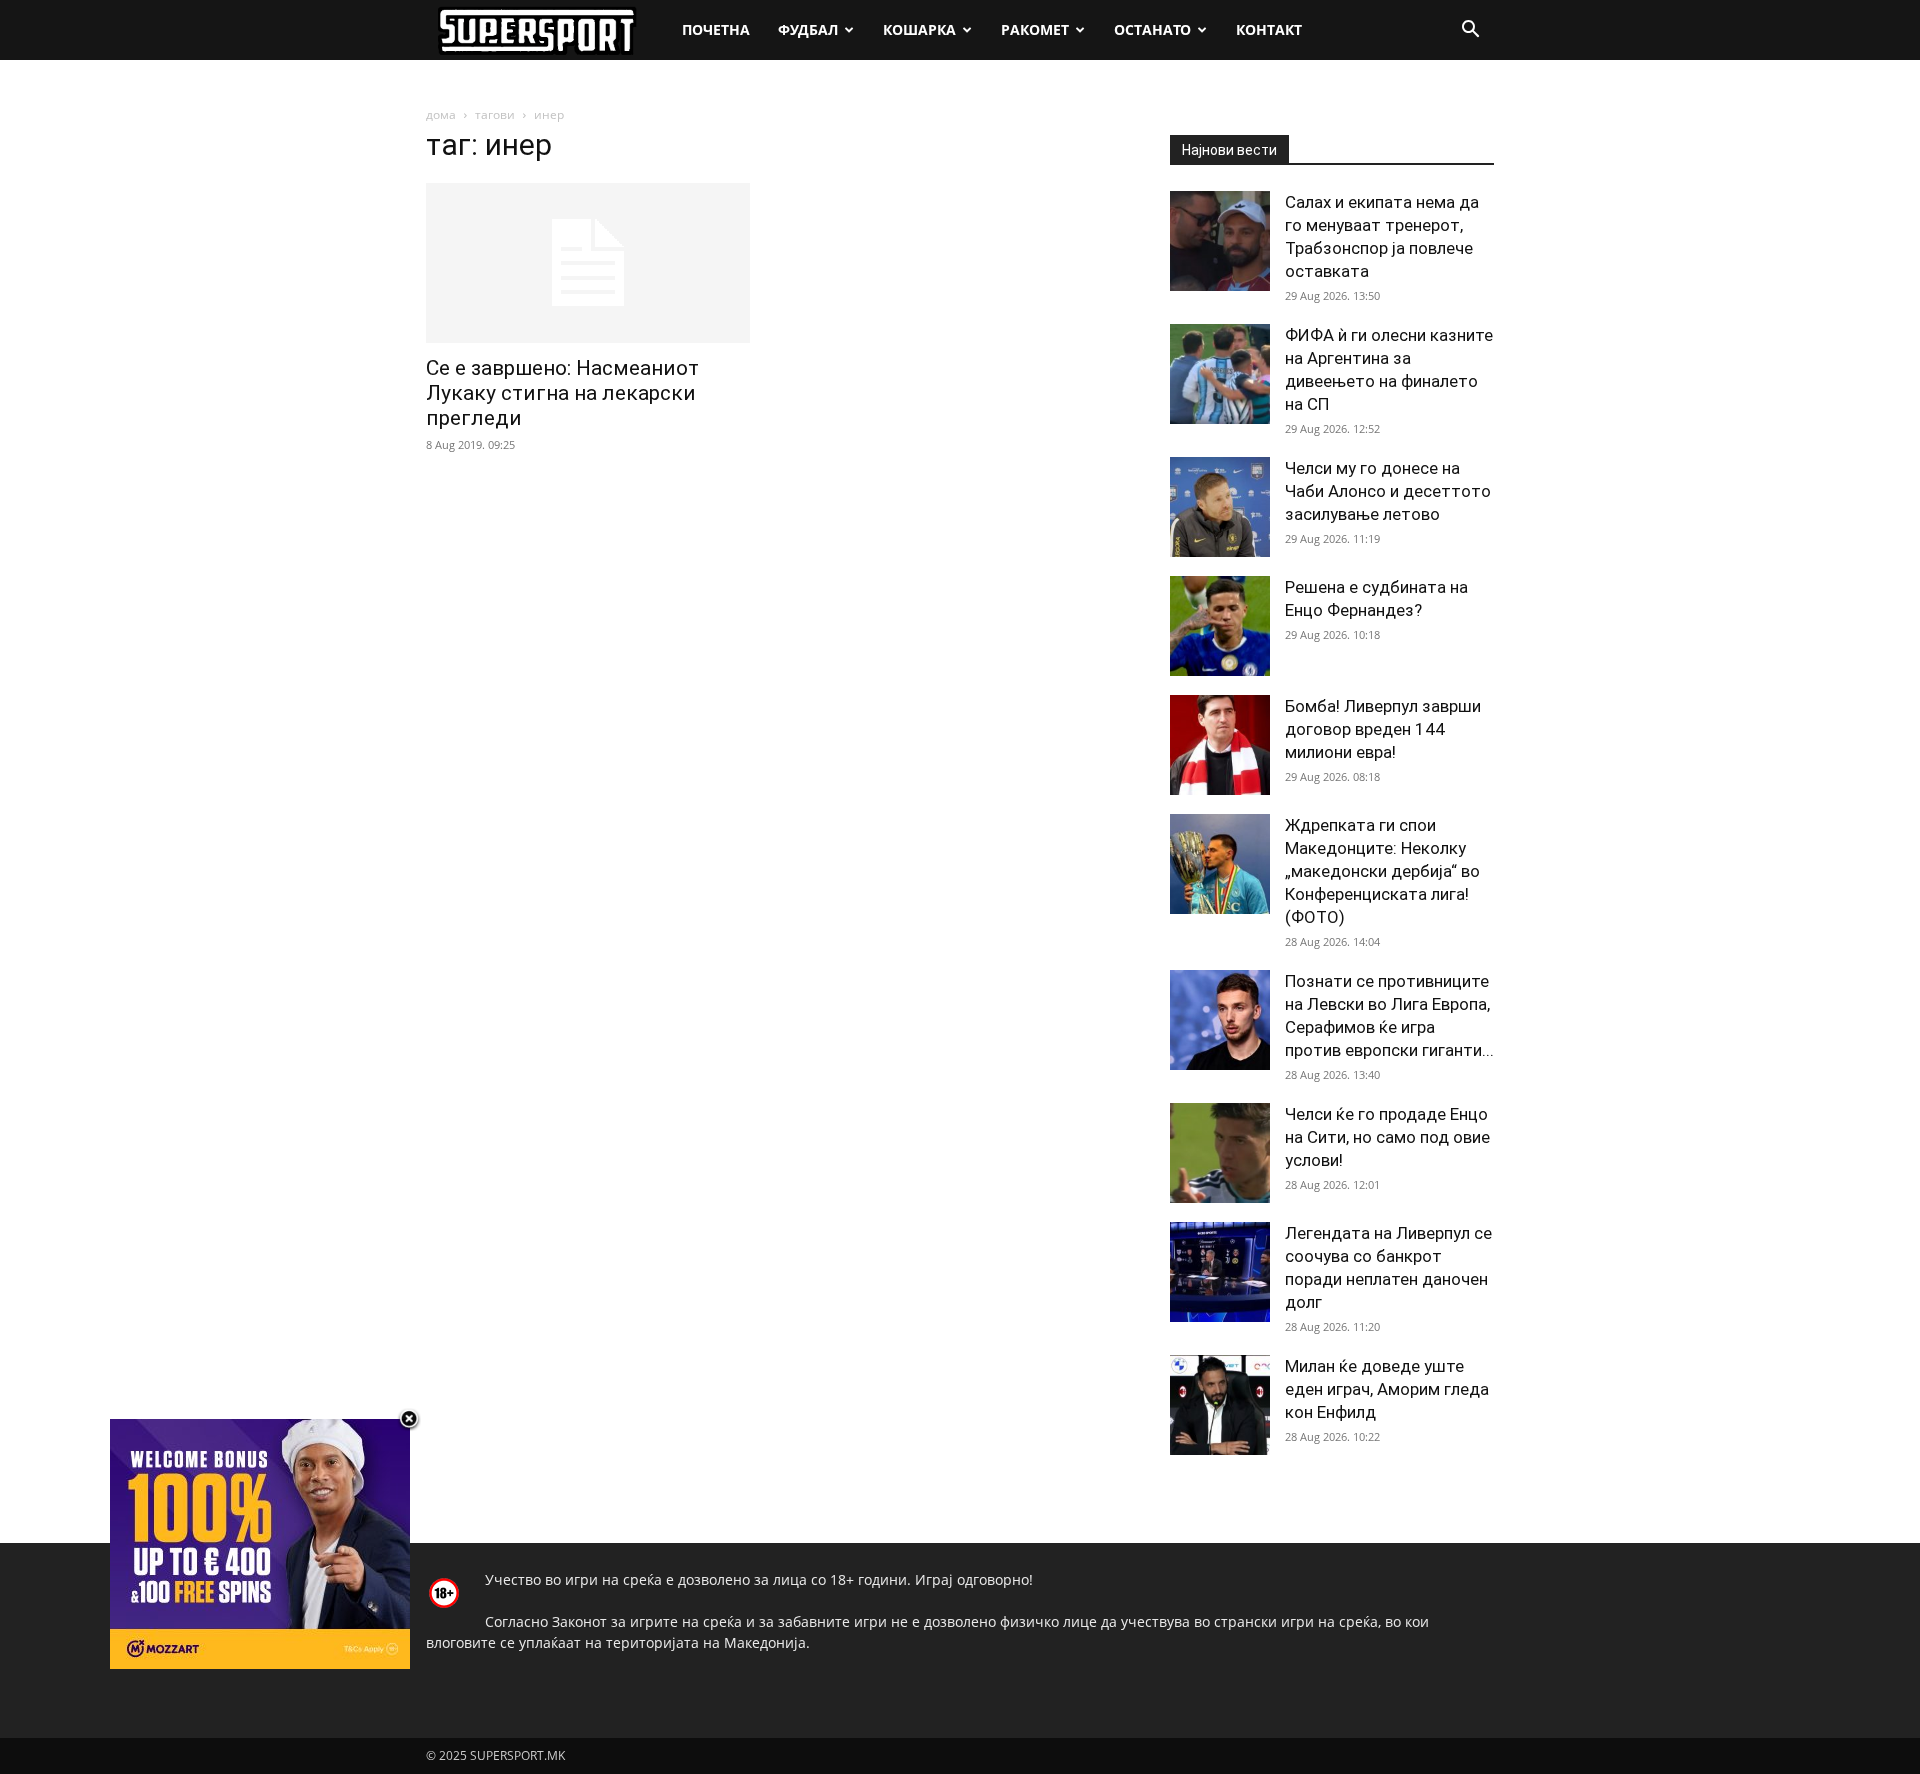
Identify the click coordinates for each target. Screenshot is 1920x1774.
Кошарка (919, 29)
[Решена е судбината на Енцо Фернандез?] (1220, 626)
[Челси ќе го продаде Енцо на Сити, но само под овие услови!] (1220, 1153)
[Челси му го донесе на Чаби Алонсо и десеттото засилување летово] (1220, 507)
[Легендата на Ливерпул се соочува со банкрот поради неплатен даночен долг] (1220, 1272)
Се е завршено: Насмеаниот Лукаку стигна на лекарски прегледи (562, 393)
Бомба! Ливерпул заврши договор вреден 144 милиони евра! (1383, 729)
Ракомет (1035, 29)
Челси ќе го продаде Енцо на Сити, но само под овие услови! (1387, 1137)
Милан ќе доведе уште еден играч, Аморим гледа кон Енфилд (1387, 1389)
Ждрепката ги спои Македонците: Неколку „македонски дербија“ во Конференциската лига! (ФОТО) (1382, 871)
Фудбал (808, 29)
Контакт (1269, 29)
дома (441, 114)
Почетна (716, 29)
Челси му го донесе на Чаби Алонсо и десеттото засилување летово (1388, 491)
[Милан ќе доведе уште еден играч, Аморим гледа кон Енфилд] (1220, 1405)
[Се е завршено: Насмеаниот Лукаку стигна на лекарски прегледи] (588, 263)
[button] (1470, 31)
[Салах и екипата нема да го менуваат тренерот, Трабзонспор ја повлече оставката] (1220, 241)
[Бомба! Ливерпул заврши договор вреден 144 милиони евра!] (1220, 745)
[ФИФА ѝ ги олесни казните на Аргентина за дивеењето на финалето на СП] (1220, 374)
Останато (1152, 29)
